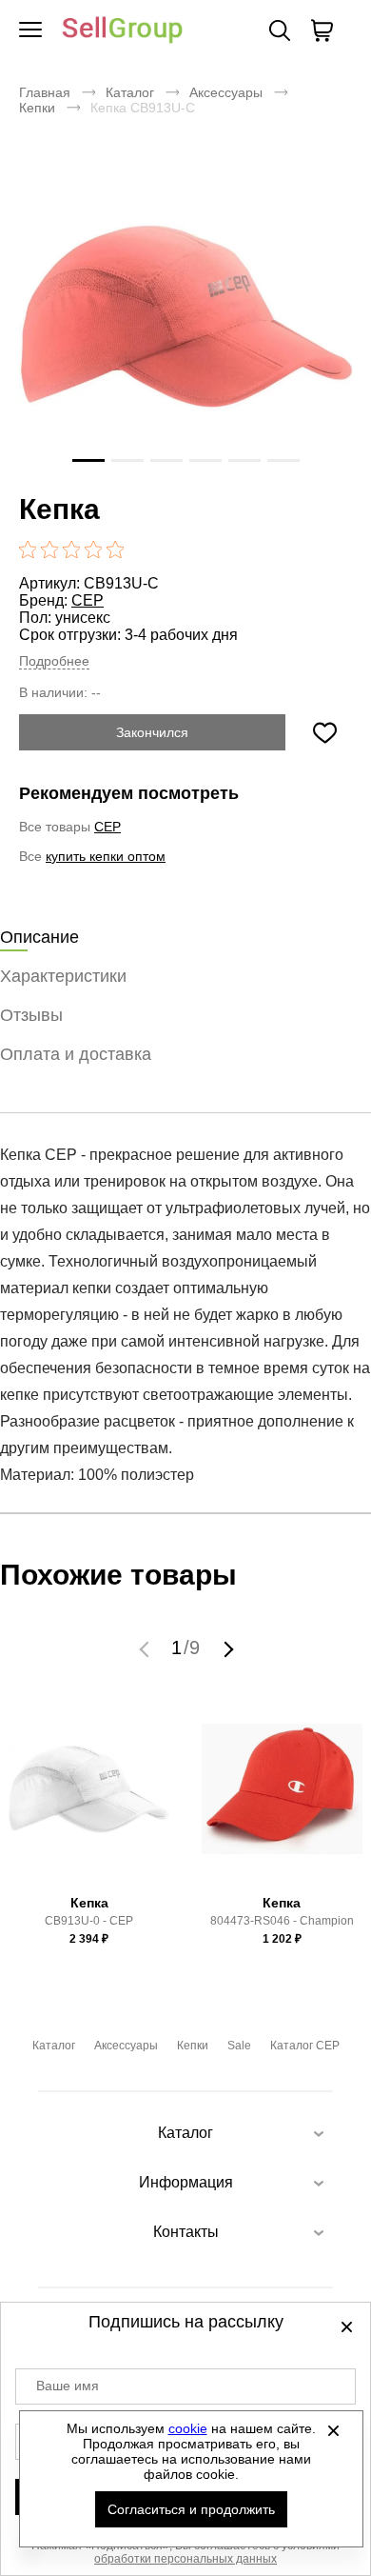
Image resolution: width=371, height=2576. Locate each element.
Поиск (280, 30)
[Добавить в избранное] (324, 732)
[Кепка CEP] (89, 1798)
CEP (88, 600)
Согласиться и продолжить (191, 2509)
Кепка (89, 1903)
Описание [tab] (39, 937)
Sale (239, 2046)
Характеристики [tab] (63, 976)
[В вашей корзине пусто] (322, 30)
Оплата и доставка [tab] (76, 1054)
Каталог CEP (305, 2046)
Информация (186, 2182)
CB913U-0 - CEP (89, 1921)
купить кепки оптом (106, 856)
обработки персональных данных (185, 2559)
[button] (146, 1648)
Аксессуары (226, 92)
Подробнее (54, 661)
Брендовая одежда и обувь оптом (123, 31)
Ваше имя (68, 2386)
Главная (45, 92)
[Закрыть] (334, 2430)
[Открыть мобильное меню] (30, 30)
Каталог (130, 92)
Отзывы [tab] (31, 1015)
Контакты (186, 2232)
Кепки (37, 108)
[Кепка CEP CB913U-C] (185, 317)
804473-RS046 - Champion (282, 1921)
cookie (188, 2428)
